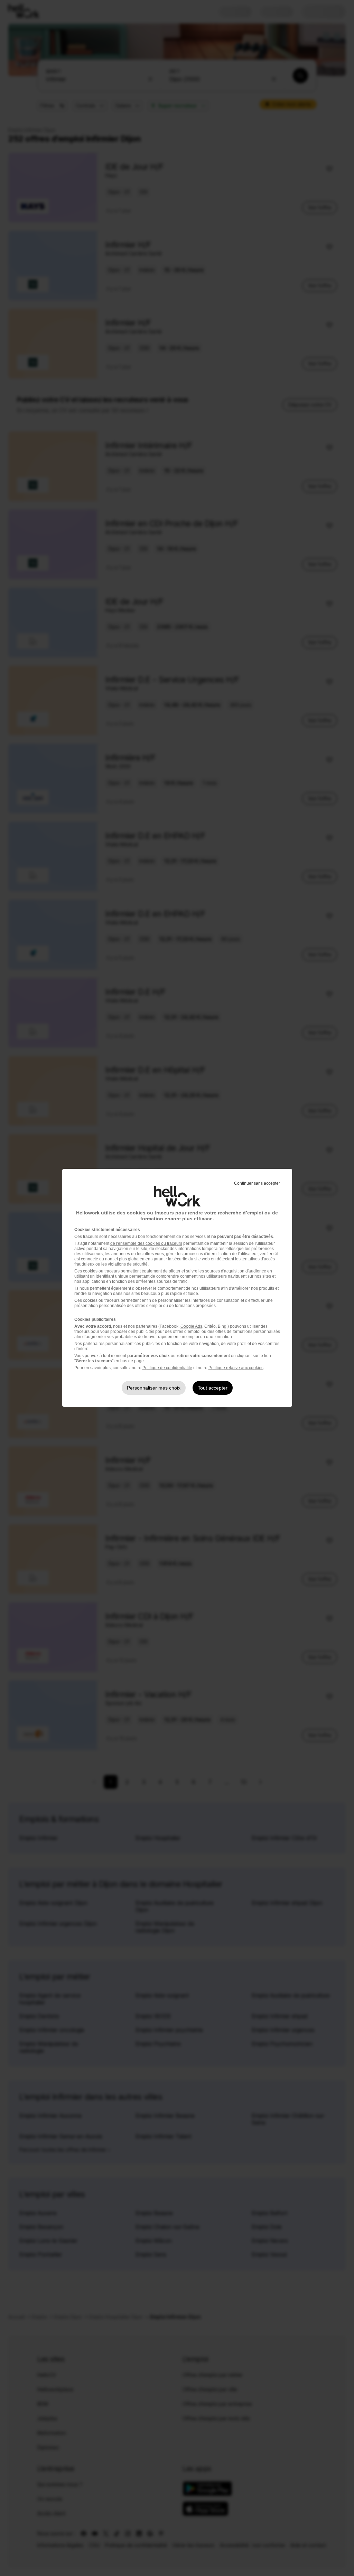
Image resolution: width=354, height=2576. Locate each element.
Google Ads (191, 1326)
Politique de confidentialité (167, 1368)
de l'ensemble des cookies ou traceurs (146, 1243)
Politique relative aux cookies (236, 1368)
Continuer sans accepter (257, 1183)
